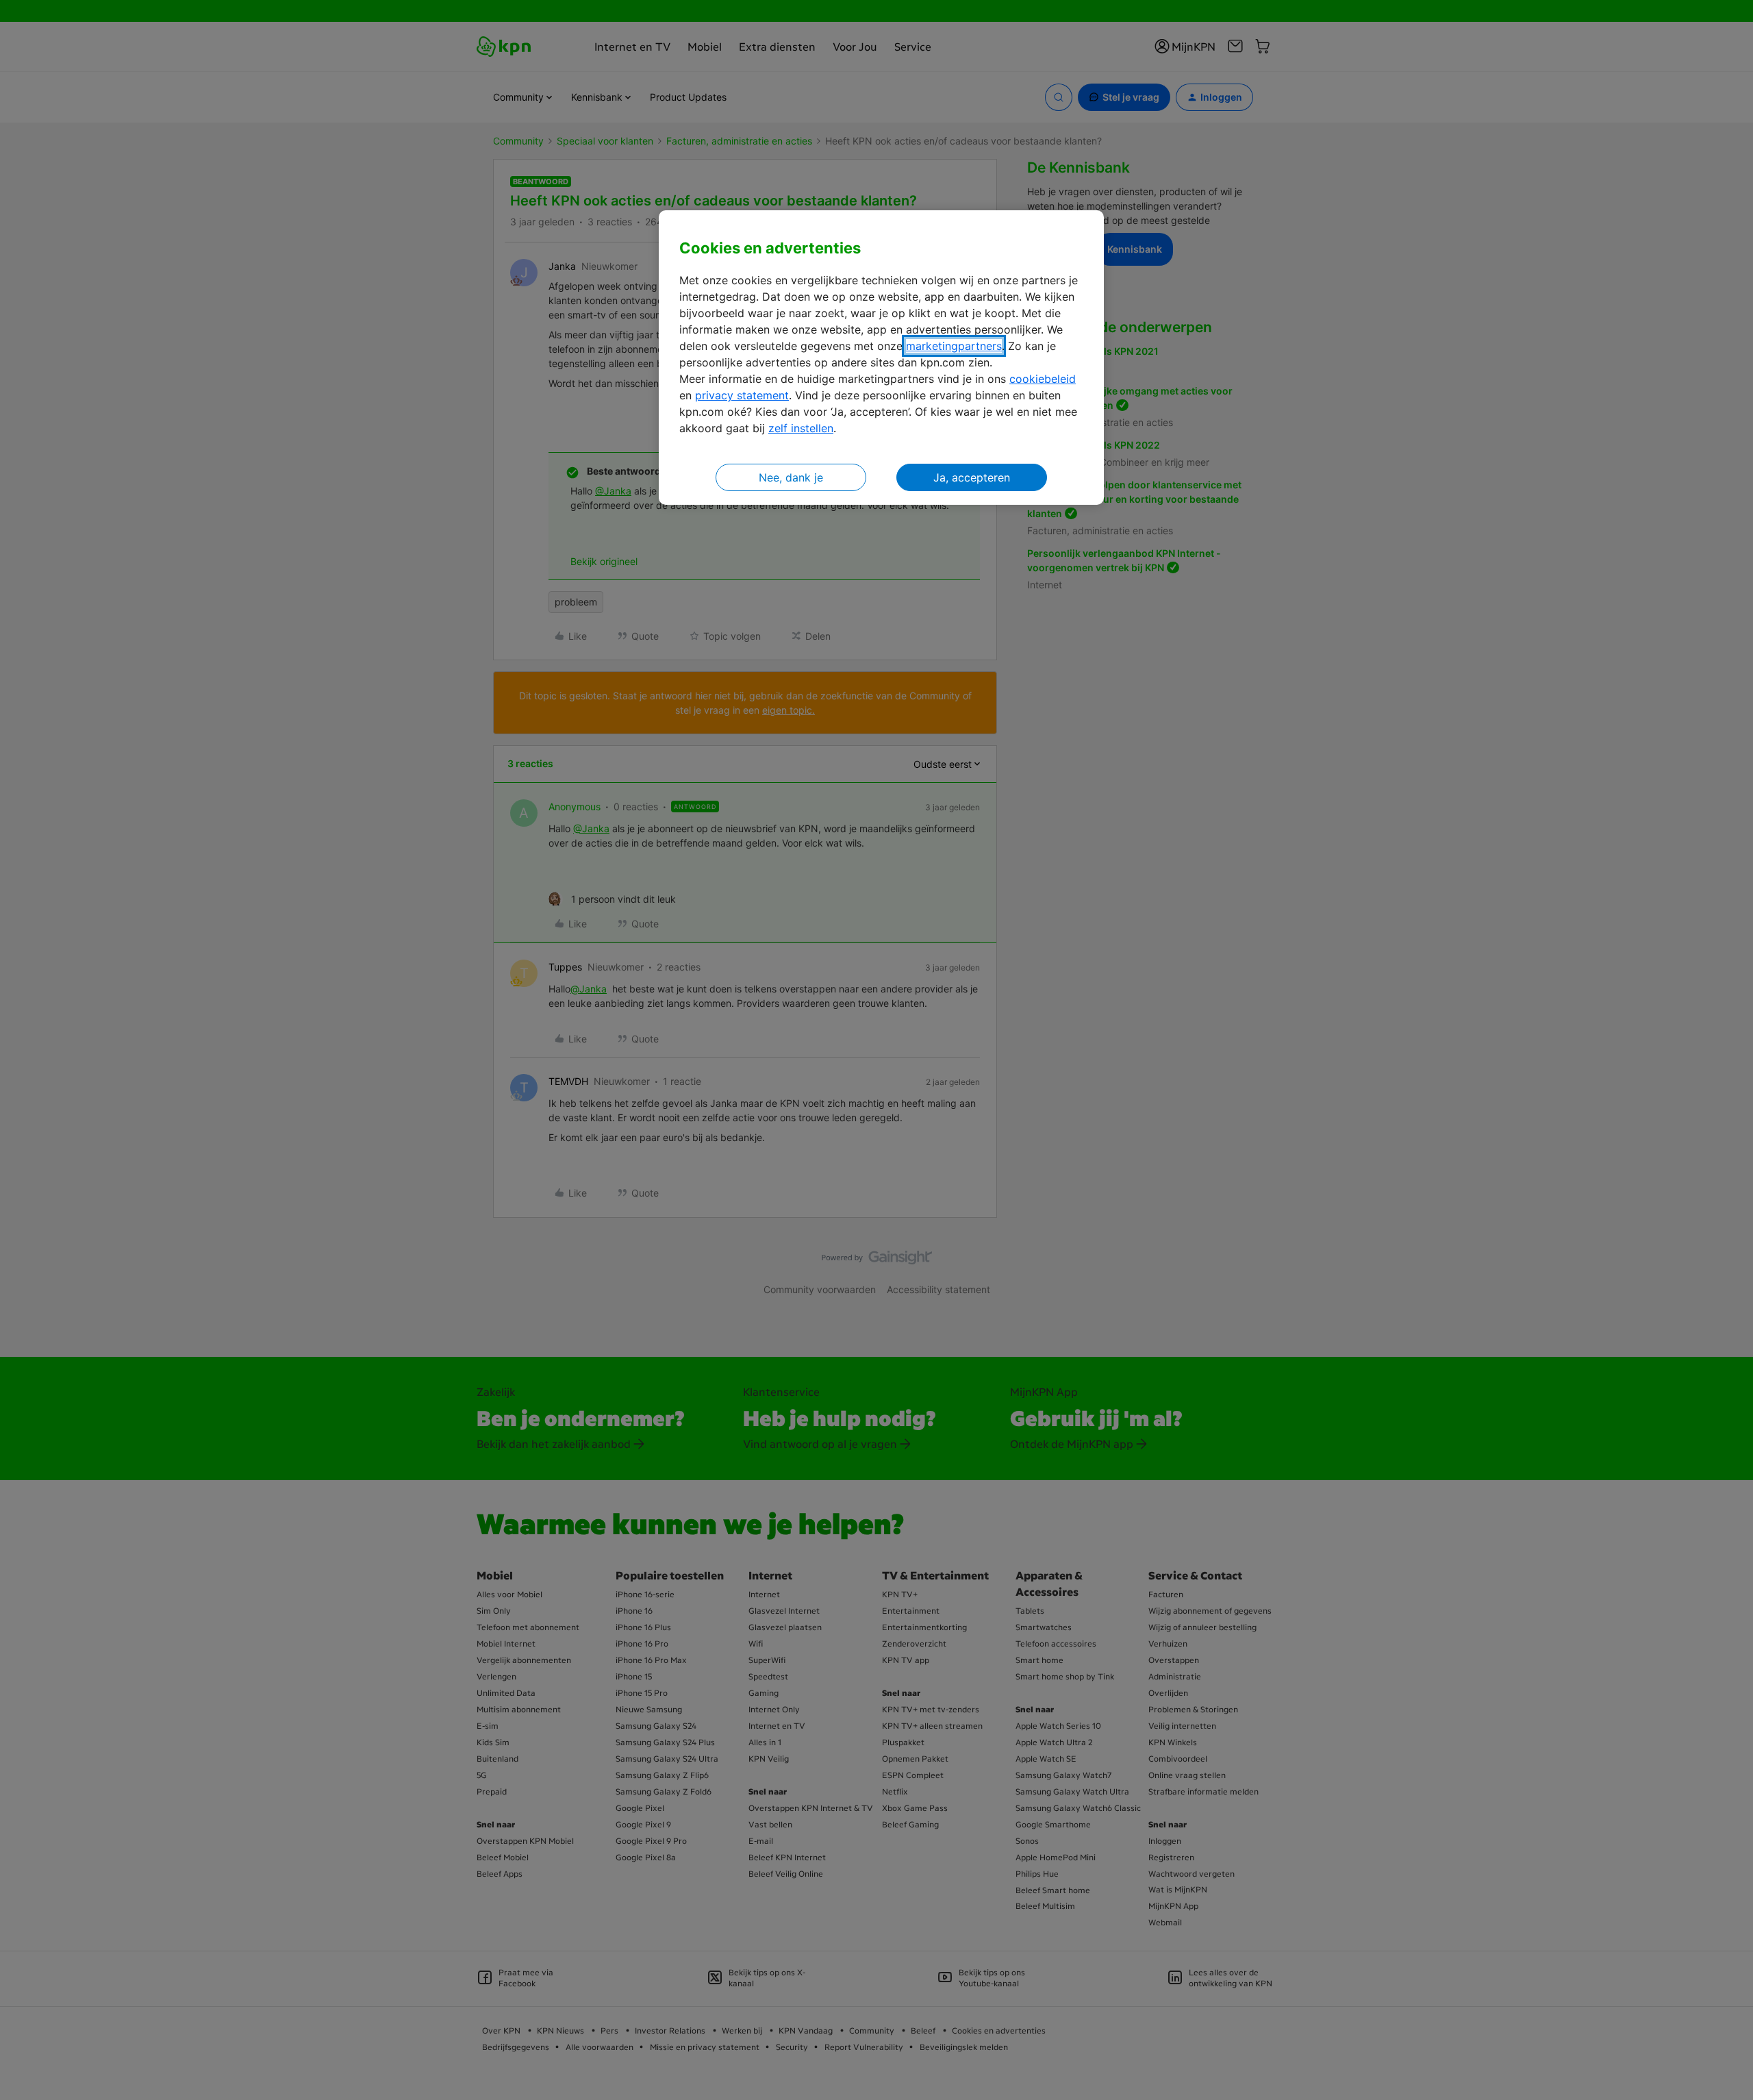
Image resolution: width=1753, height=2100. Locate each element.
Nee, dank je (791, 477)
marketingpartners (954, 346)
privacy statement (742, 395)
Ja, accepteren (972, 477)
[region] (881, 358)
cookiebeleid (1043, 379)
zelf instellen (801, 428)
